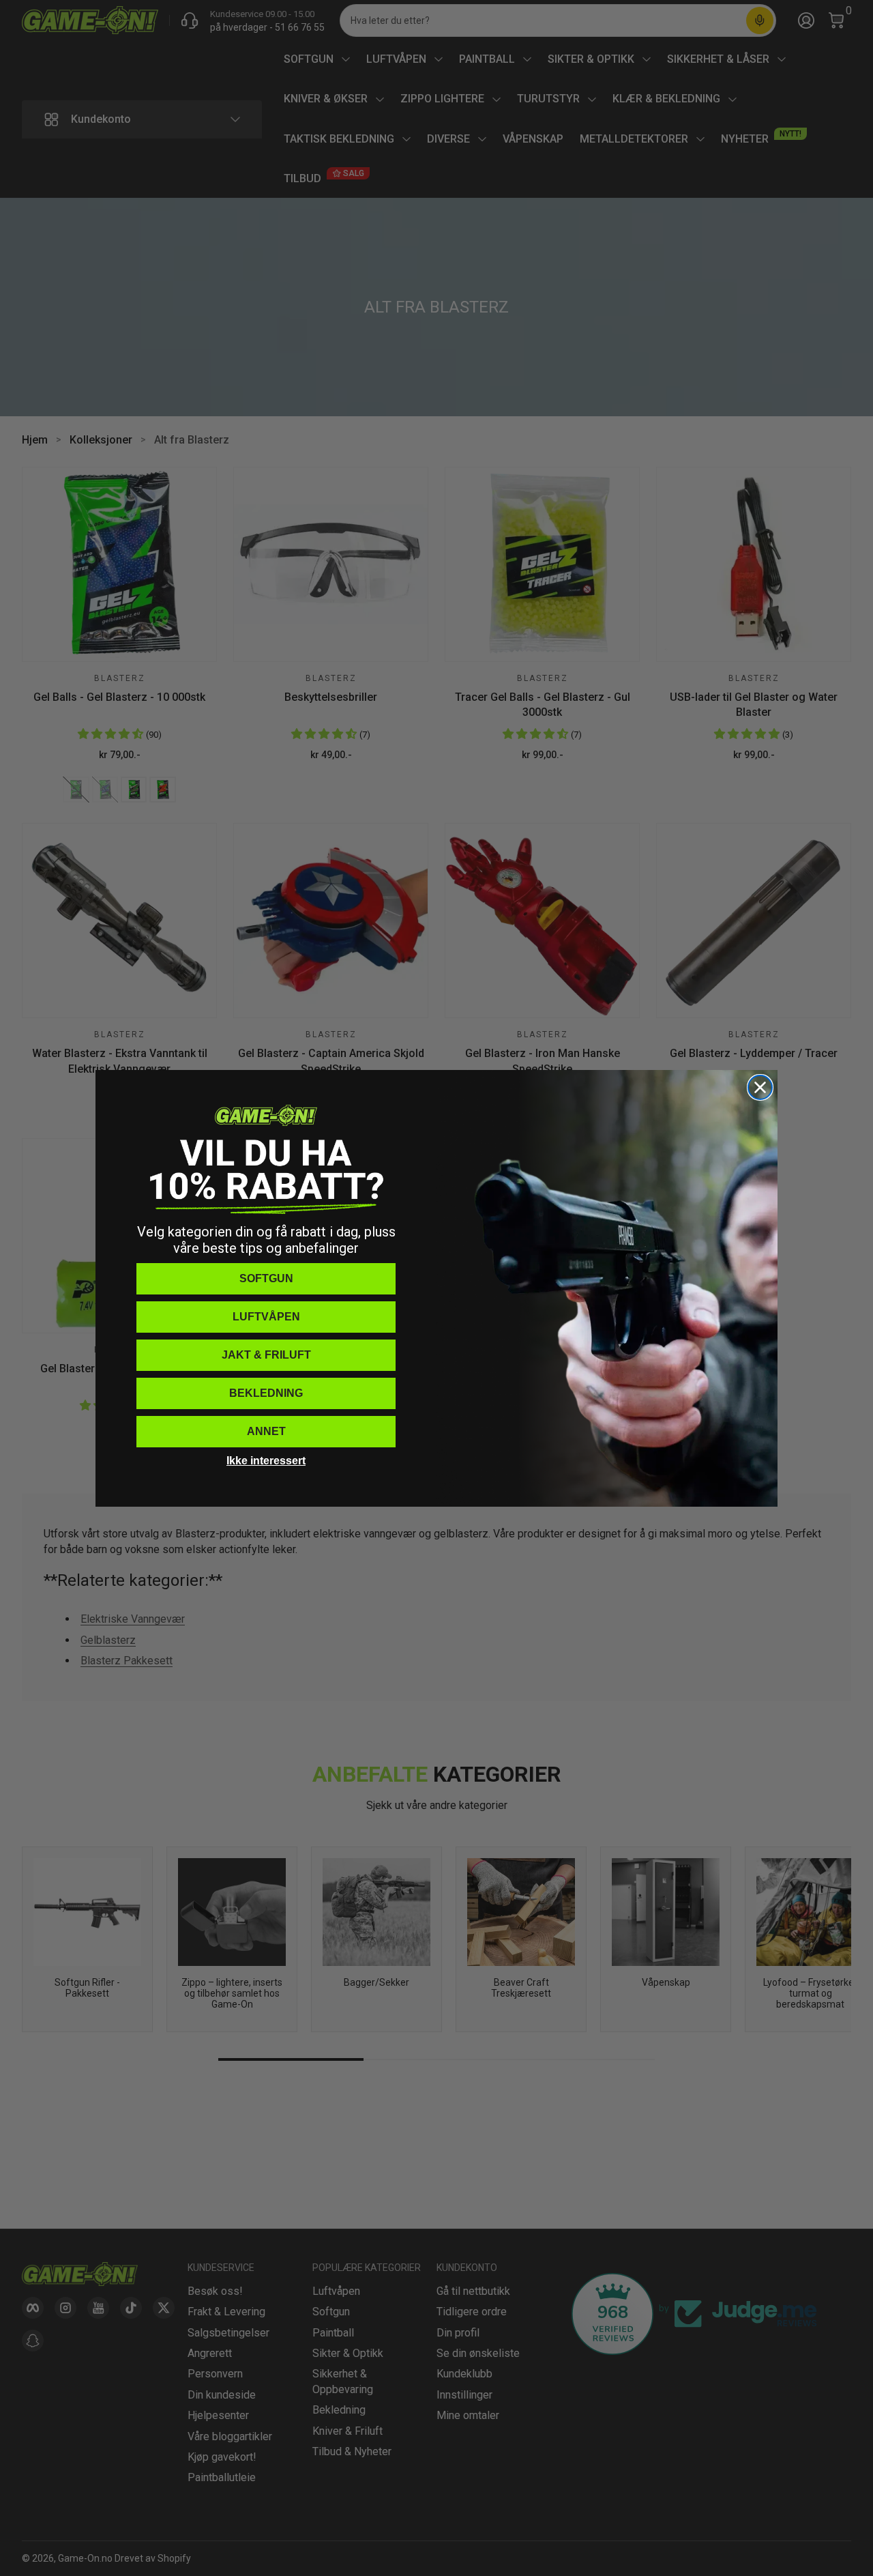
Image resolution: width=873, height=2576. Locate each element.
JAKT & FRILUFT (266, 1355)
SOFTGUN (266, 1278)
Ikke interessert (266, 1461)
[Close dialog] (760, 1087)
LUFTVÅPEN (266, 1317)
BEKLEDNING (266, 1393)
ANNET (266, 1431)
